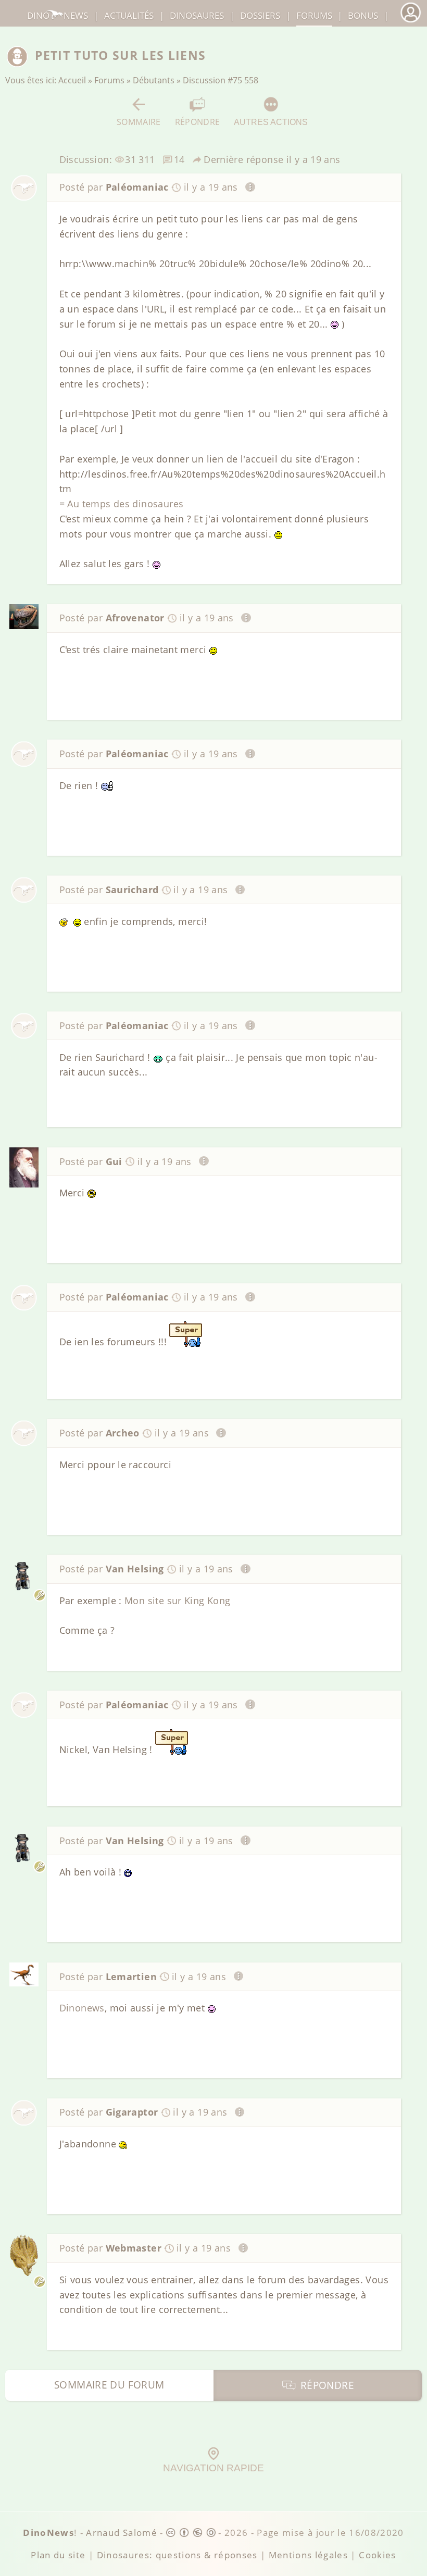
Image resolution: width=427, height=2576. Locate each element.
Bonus (363, 15)
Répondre (198, 122)
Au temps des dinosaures (125, 504)
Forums (109, 80)
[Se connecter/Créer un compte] (410, 21)
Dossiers (260, 15)
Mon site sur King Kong (177, 1600)
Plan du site (58, 2555)
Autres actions (271, 122)
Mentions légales (309, 2555)
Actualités (129, 15)
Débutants (154, 80)
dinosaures (197, 15)
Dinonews (82, 2008)
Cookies (377, 2555)
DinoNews (58, 15)
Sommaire (139, 122)
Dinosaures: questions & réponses (177, 2555)
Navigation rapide (213, 2468)
